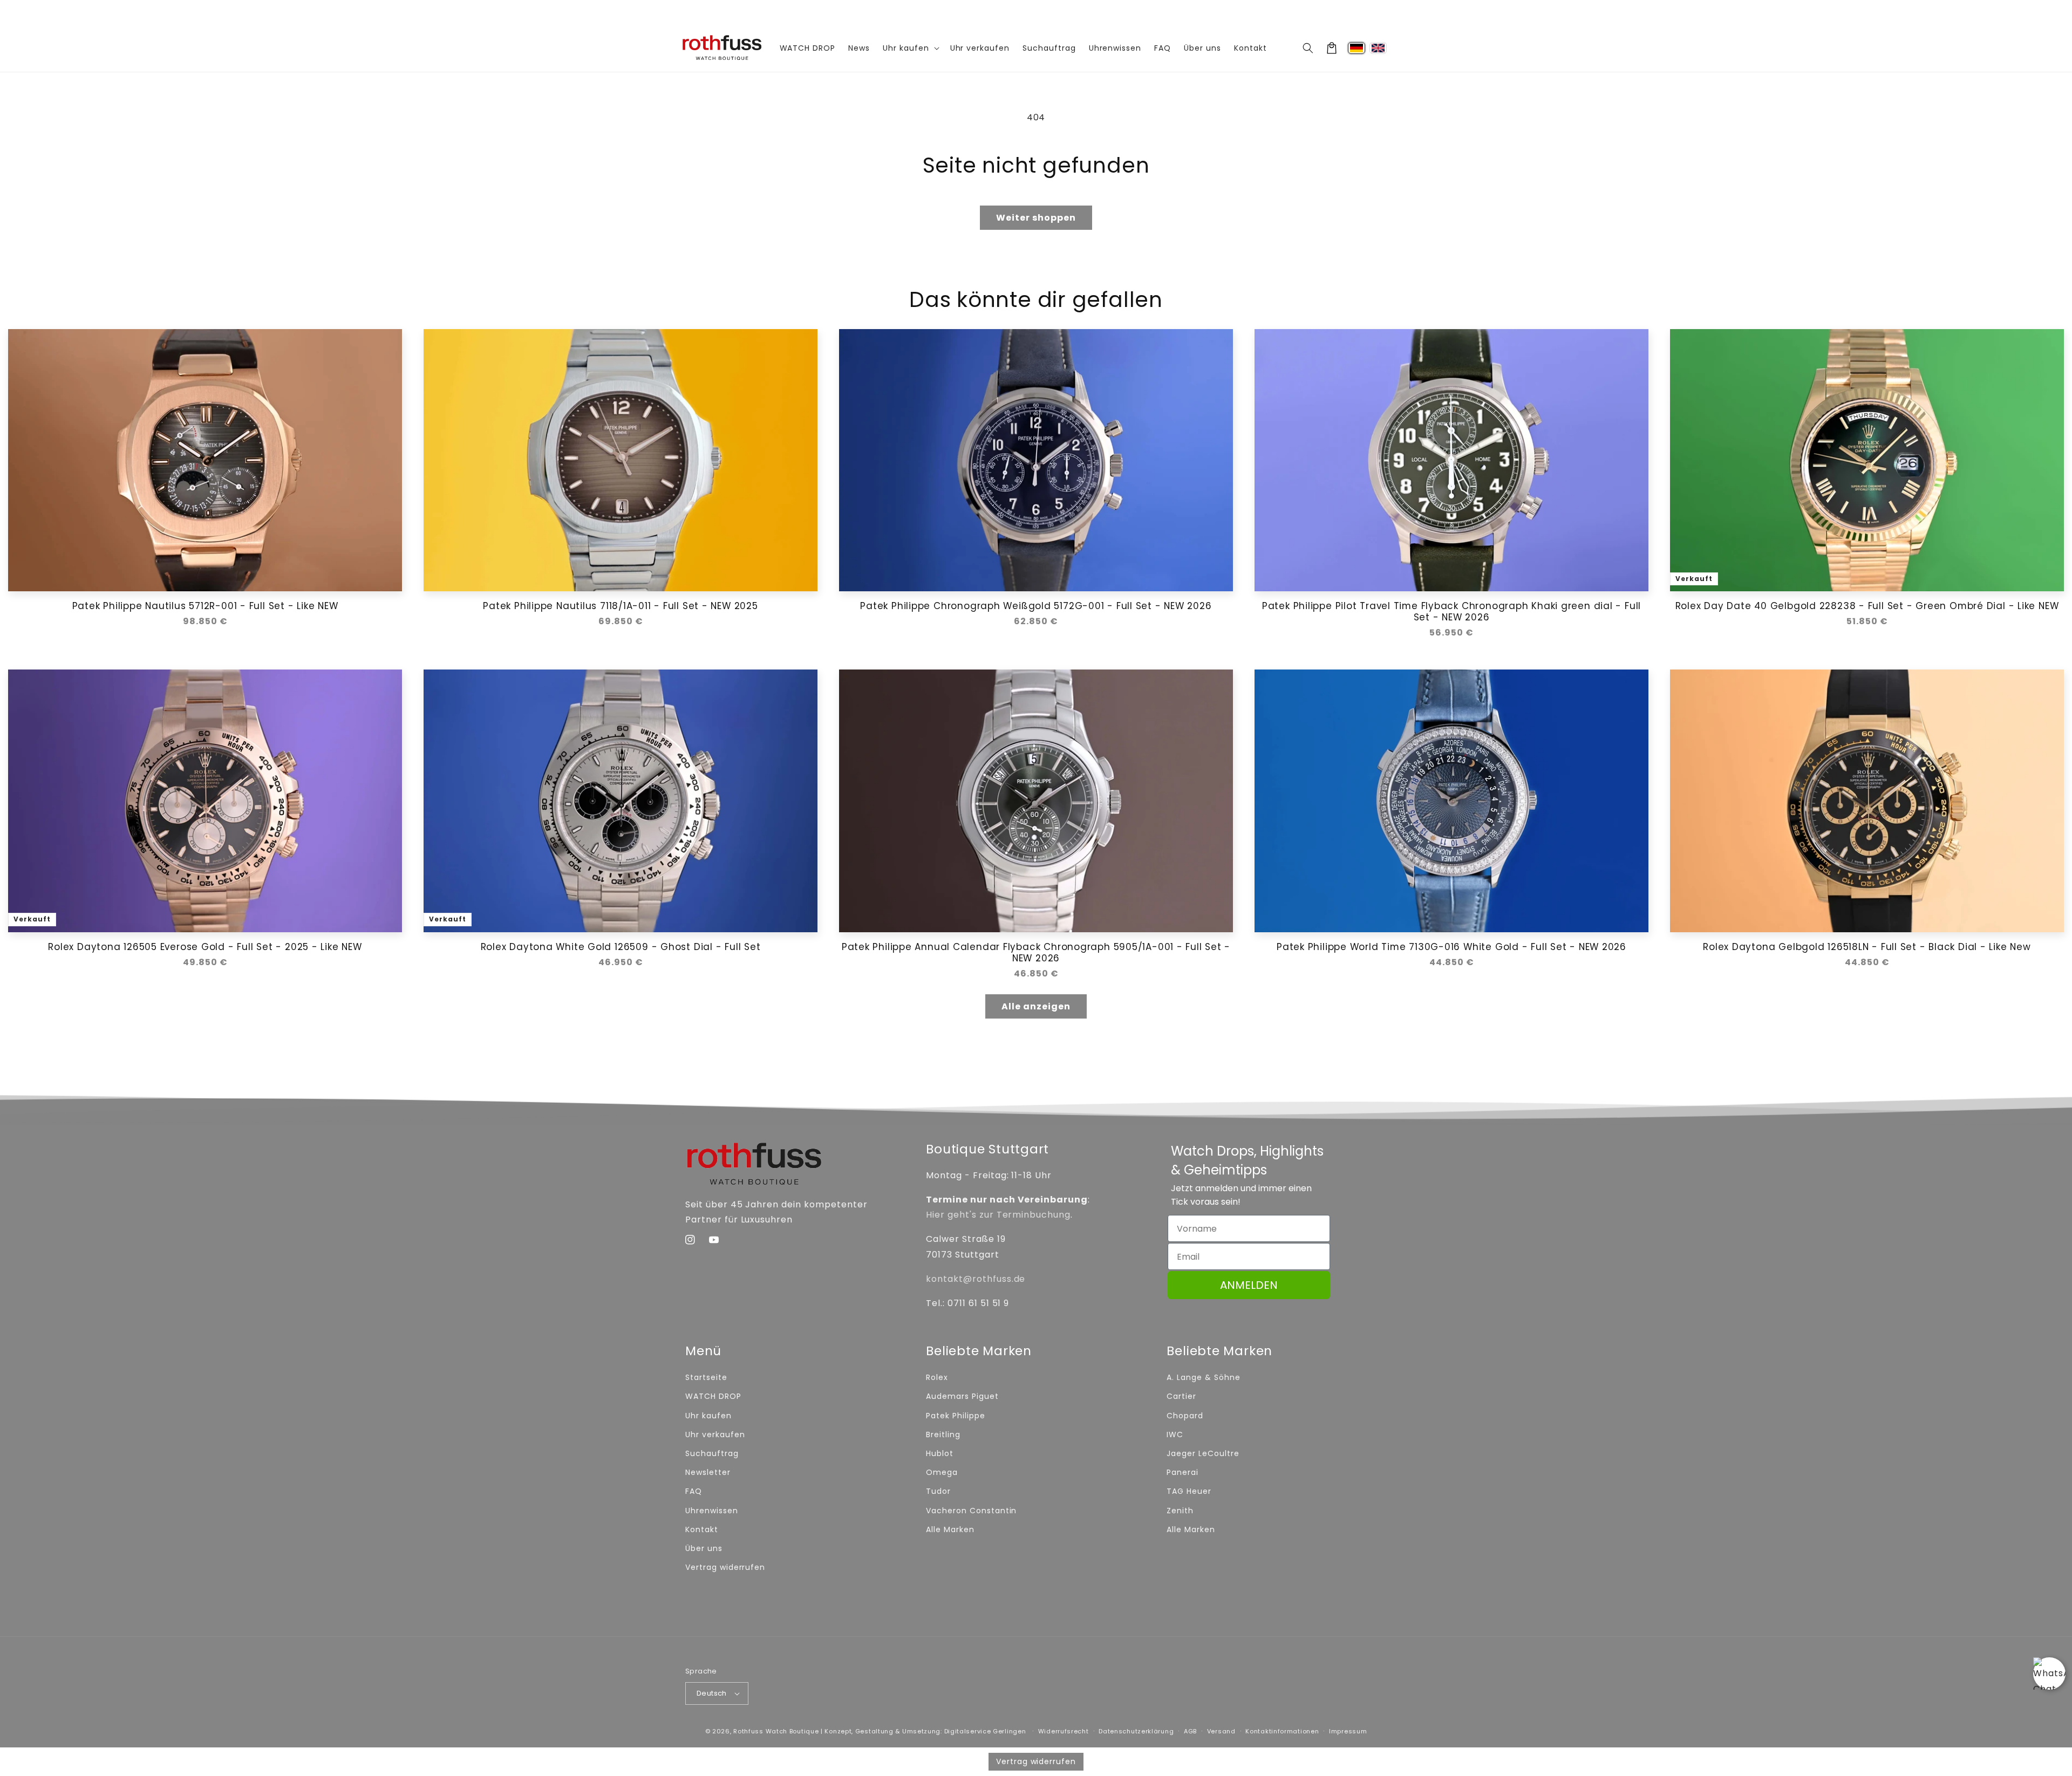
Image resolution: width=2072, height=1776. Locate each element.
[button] (1308, 48)
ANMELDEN (1249, 1285)
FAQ (694, 1491)
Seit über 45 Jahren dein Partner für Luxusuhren (1036, 12)
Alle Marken (950, 1529)
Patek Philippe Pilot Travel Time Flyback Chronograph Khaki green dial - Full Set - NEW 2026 (1451, 612)
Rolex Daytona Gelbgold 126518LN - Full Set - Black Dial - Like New (1867, 947)
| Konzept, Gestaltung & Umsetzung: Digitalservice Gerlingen (923, 1731)
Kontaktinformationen (1282, 1731)
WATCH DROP (713, 1396)
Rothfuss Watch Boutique (776, 1731)
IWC (1175, 1435)
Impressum (1348, 1731)
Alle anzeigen (1036, 1006)
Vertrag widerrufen (725, 1567)
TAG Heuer (1189, 1491)
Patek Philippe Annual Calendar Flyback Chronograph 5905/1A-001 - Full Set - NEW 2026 (1036, 953)
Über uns (704, 1548)
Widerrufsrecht (1064, 1731)
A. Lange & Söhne (1203, 1377)
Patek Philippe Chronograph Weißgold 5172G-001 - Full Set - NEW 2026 (1036, 606)
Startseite (706, 1377)
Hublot (940, 1453)
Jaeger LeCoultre (1203, 1453)
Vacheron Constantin (971, 1511)
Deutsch (712, 1693)
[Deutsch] (1357, 48)
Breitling (943, 1435)
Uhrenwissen (712, 1511)
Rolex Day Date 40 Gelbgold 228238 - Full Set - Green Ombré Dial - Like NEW (1867, 606)
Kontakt (702, 1529)
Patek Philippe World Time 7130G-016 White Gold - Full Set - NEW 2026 (1451, 947)
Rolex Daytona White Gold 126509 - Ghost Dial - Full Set (621, 947)
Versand (1221, 1731)
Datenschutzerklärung (1136, 1731)
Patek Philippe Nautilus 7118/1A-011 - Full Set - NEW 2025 (620, 606)
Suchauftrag (712, 1453)
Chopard (1185, 1416)
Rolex (937, 1377)
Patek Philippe (955, 1416)
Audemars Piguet (962, 1396)
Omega (942, 1472)
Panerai (1182, 1472)
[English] (1378, 48)
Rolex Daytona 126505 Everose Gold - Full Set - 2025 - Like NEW (205, 947)
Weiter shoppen (1036, 218)
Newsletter (708, 1472)
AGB (1190, 1731)
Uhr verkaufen (715, 1435)
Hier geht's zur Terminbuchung (998, 1215)
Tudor (938, 1491)
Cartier (1181, 1396)
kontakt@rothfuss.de (976, 1279)
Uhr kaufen (708, 1416)
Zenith (1180, 1511)
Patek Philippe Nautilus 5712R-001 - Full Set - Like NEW (205, 606)
